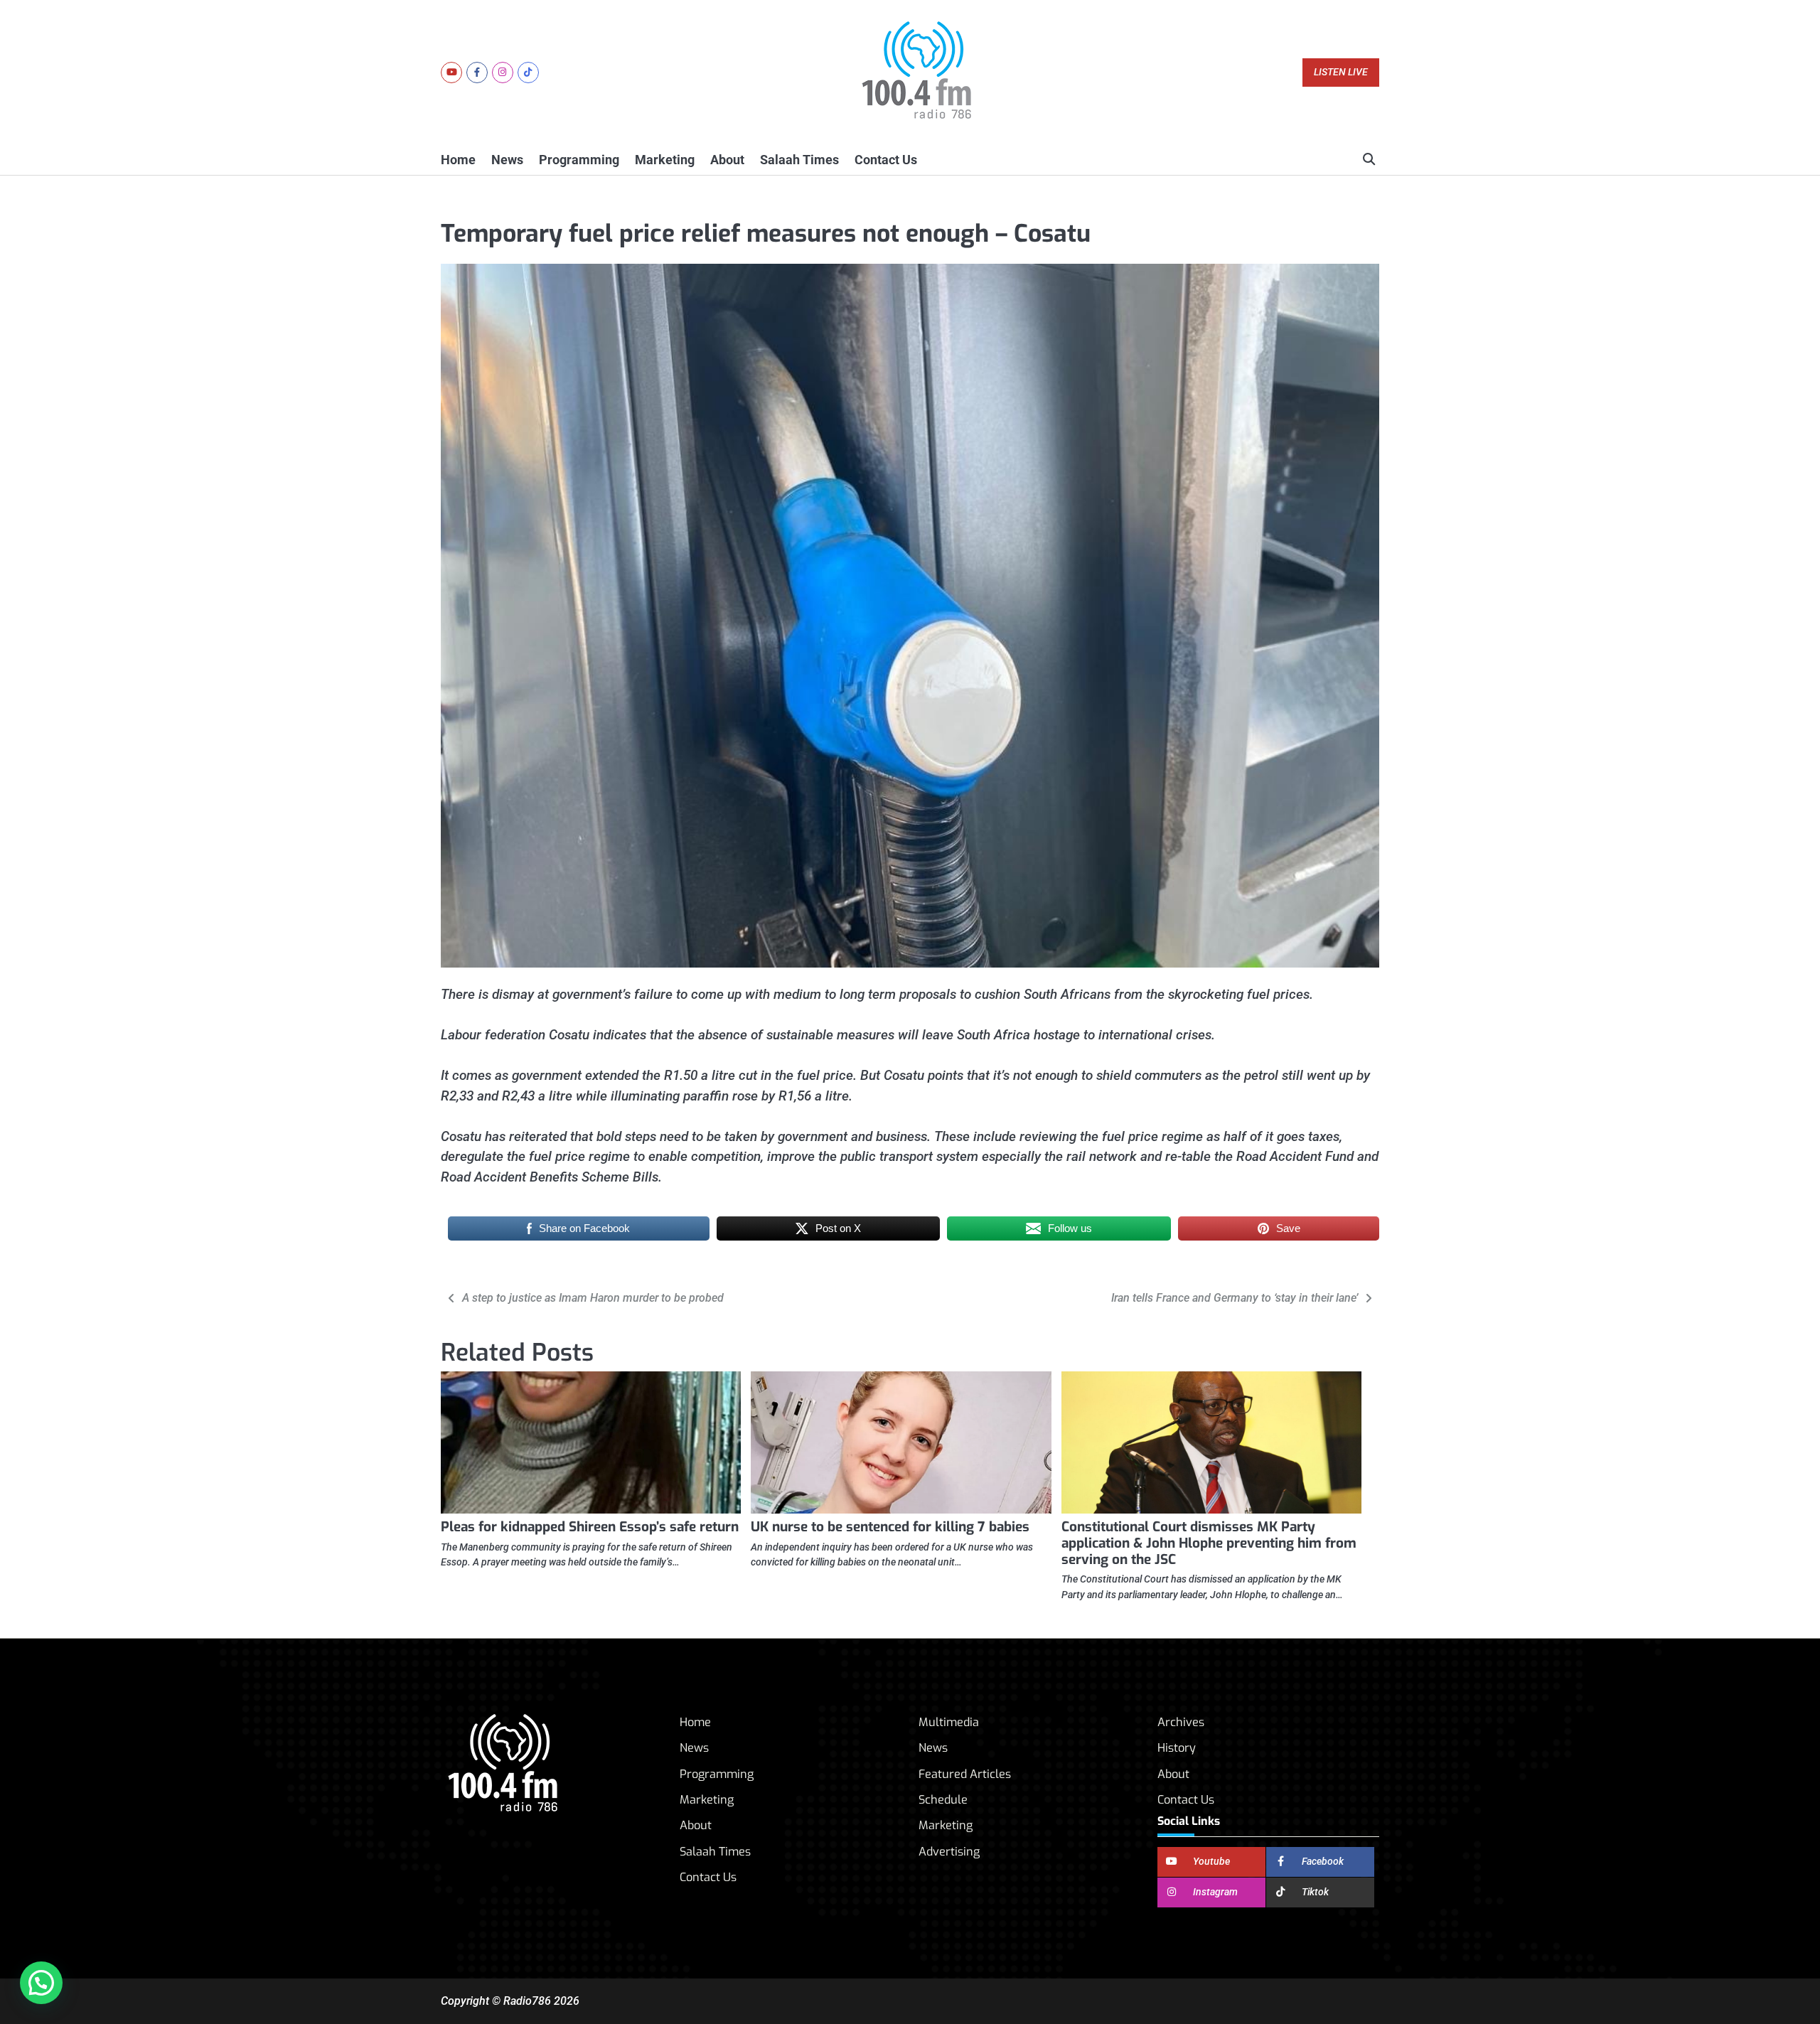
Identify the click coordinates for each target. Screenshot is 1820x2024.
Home (458, 160)
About (727, 160)
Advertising (949, 1852)
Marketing (665, 160)
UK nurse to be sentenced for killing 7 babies (890, 1527)
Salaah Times (799, 160)
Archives (1181, 1722)
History (1177, 1748)
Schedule (943, 1800)
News (507, 160)
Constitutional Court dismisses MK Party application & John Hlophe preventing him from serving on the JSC (1209, 1543)
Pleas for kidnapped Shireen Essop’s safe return (590, 1527)
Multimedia (949, 1722)
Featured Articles (965, 1774)
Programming (579, 160)
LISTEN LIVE (1341, 72)
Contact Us (886, 160)
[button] (41, 1983)
